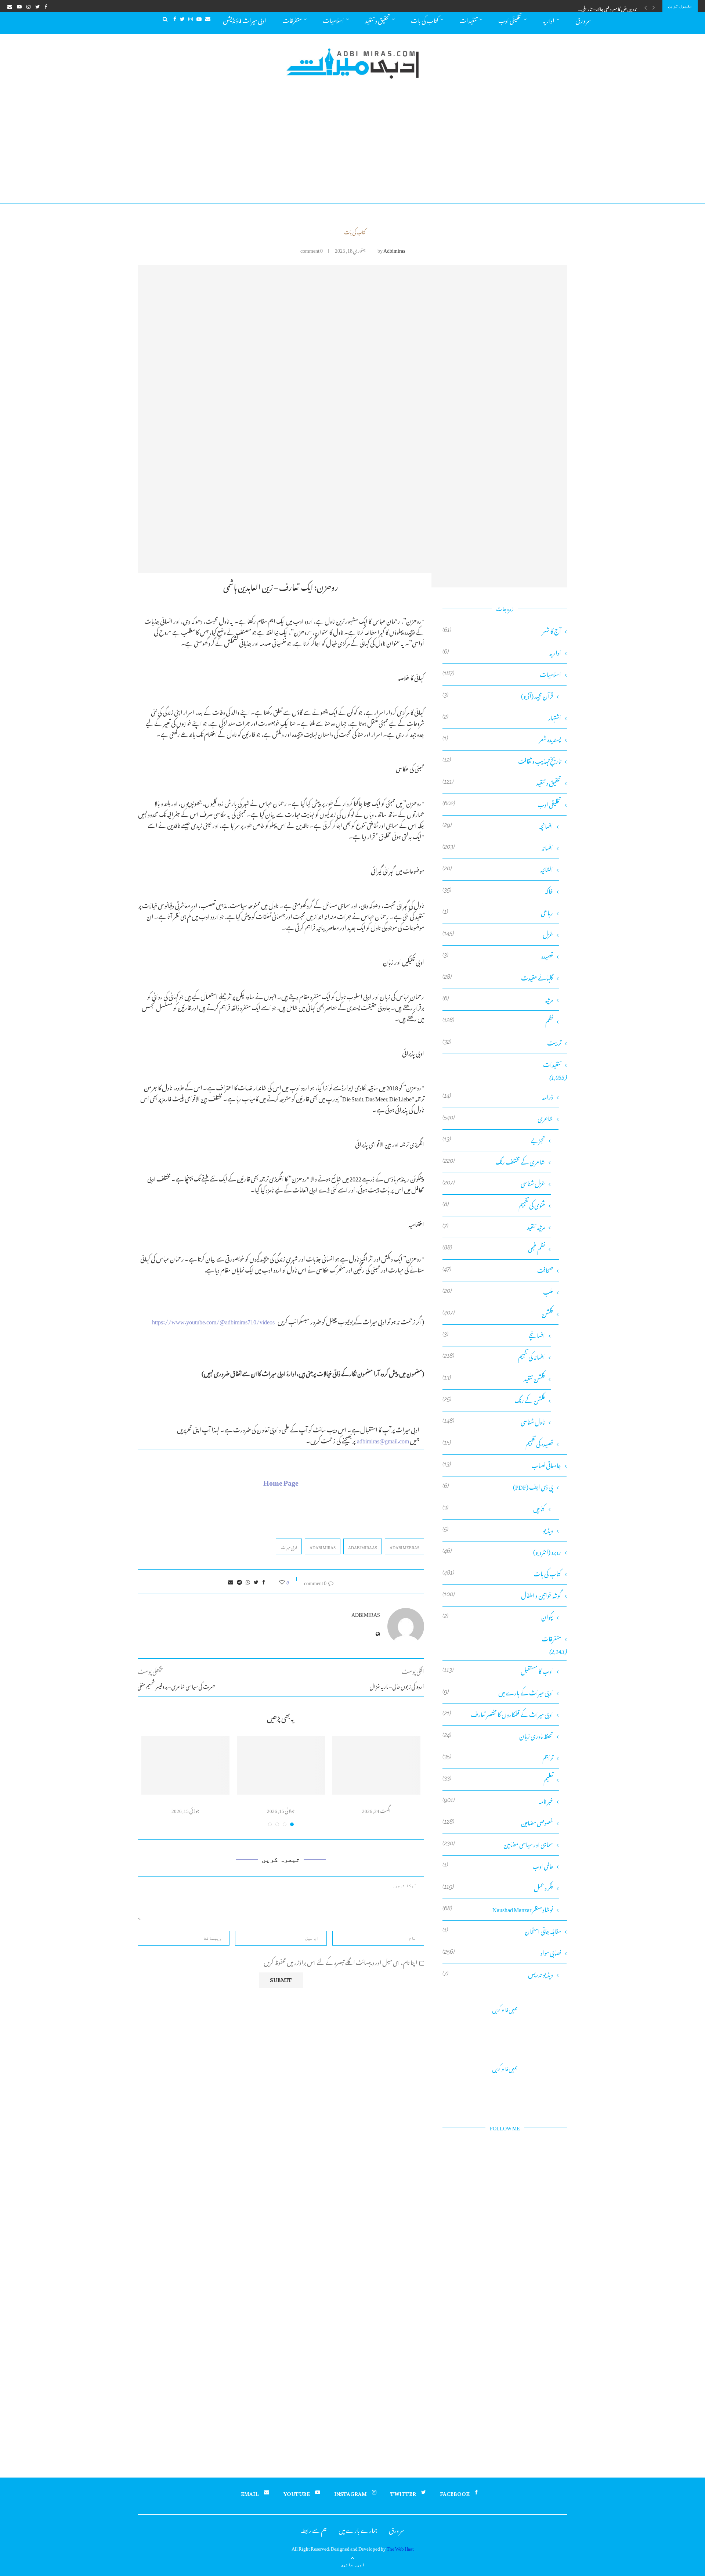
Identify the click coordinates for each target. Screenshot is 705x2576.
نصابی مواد (502, 1953)
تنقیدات (468, 19)
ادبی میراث (289, 1547)
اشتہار (502, 718)
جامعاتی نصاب (502, 1465)
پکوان (498, 1617)
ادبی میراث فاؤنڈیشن (245, 19)
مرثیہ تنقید (494, 1227)
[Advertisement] (352, 148)
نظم (498, 1021)
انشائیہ (498, 869)
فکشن (498, 1314)
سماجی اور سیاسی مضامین (498, 1844)
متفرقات (292, 19)
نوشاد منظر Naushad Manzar (498, 1909)
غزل (498, 934)
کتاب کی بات (425, 19)
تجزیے (494, 1140)
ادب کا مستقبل (498, 1671)
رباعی (498, 913)
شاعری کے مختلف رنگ (494, 1162)
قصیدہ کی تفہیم (498, 1444)
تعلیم (498, 1779)
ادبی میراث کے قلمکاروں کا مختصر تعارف (498, 1714)
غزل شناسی (494, 1183)
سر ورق (583, 19)
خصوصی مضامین (498, 1823)
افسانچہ (498, 826)
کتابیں (494, 1509)
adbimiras (394, 249)
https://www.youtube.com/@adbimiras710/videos (213, 1321)
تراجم (498, 1758)
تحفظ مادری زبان (498, 1736)
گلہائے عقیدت (498, 978)
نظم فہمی (494, 1249)
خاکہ (498, 891)
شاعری (498, 1118)
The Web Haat (400, 2548)
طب (498, 1292)
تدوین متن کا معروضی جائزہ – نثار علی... (608, 8)
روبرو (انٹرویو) (502, 1552)
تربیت (502, 1043)
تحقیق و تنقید (377, 19)
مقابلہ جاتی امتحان (502, 1931)
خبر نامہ (498, 1801)
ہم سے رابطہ (314, 2529)
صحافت (498, 1270)
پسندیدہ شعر (502, 739)
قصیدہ (498, 956)
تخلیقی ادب (510, 19)
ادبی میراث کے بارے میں (498, 1693)
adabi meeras (404, 1547)
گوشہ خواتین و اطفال (502, 1595)
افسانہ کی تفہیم (494, 1357)
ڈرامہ (498, 1097)
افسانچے (494, 1335)
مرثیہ (498, 999)
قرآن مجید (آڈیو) (498, 696)
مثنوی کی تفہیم (494, 1205)
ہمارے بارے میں (358, 2529)
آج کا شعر (502, 631)
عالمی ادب (498, 1866)
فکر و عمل (498, 1888)
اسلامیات (333, 19)
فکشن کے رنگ (494, 1400)
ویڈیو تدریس (498, 1974)
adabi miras (323, 1547)
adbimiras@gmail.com (383, 1440)
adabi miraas (363, 1547)
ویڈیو (498, 1530)
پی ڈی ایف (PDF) (498, 1487)
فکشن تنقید (494, 1379)
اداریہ (549, 19)
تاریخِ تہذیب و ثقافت (502, 761)
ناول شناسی (494, 1422)
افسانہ (498, 848)
